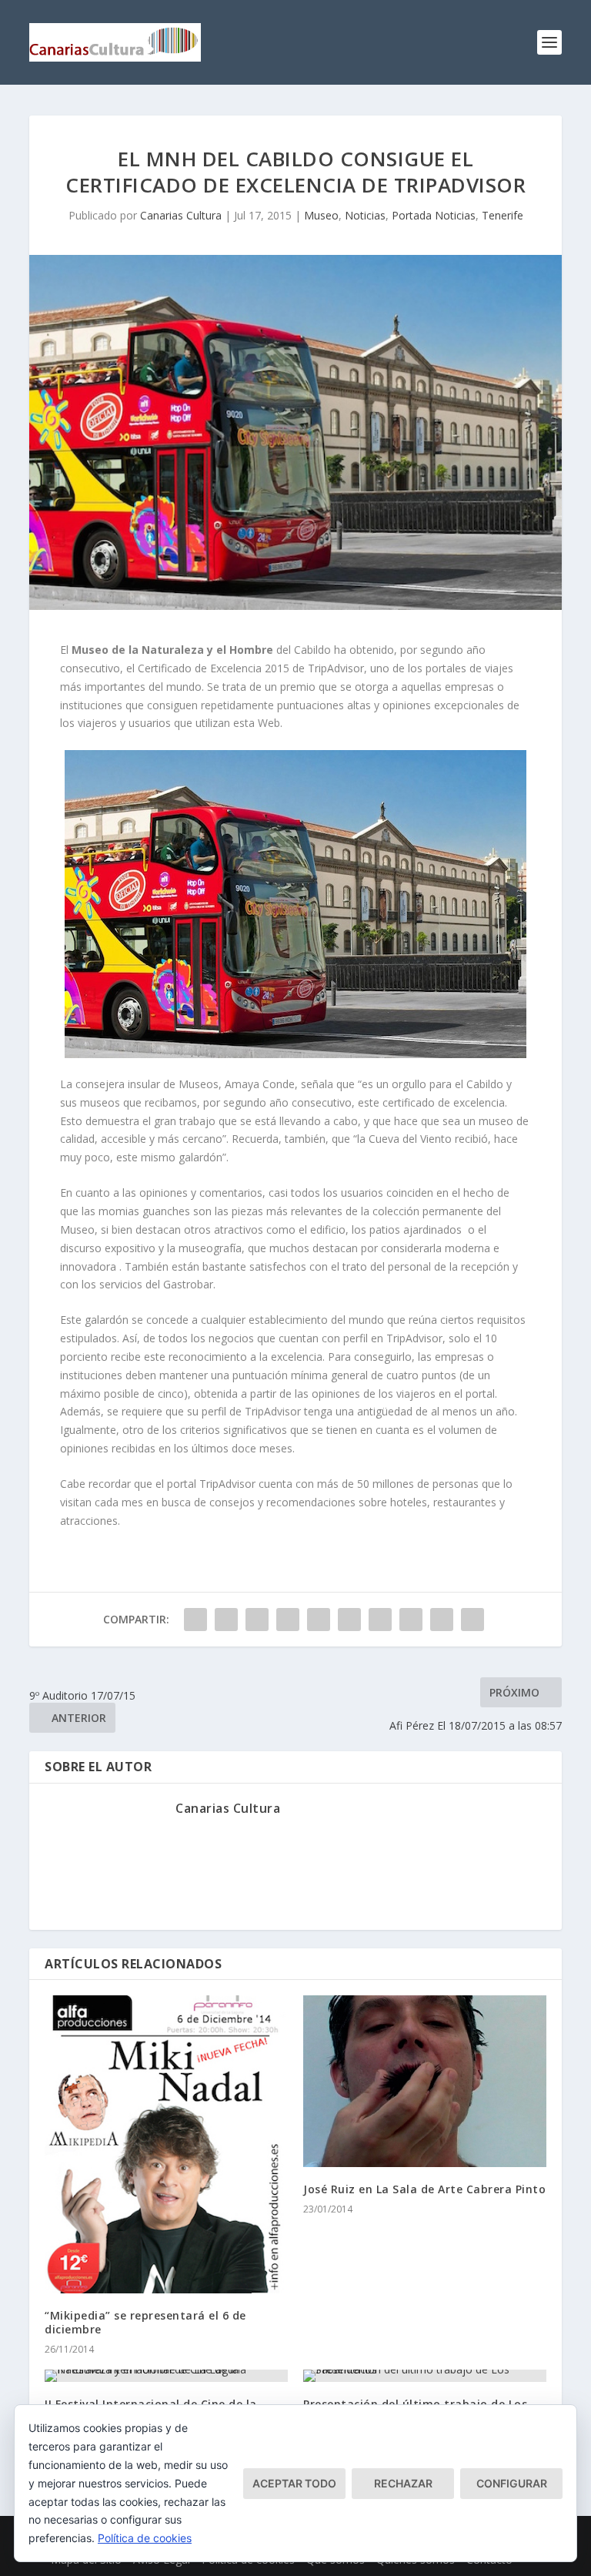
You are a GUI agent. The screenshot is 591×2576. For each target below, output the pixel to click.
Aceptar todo (294, 2483)
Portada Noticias (434, 215)
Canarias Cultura (181, 215)
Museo (321, 215)
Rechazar (403, 2483)
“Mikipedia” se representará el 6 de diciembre (145, 2322)
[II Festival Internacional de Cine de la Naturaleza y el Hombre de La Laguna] (166, 2376)
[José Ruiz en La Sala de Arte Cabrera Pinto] (425, 2081)
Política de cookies (145, 2538)
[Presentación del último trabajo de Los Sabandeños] (425, 2376)
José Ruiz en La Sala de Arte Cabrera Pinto (424, 2189)
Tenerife (503, 215)
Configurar (512, 2483)
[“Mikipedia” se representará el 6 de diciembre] (166, 2144)
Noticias (365, 215)
